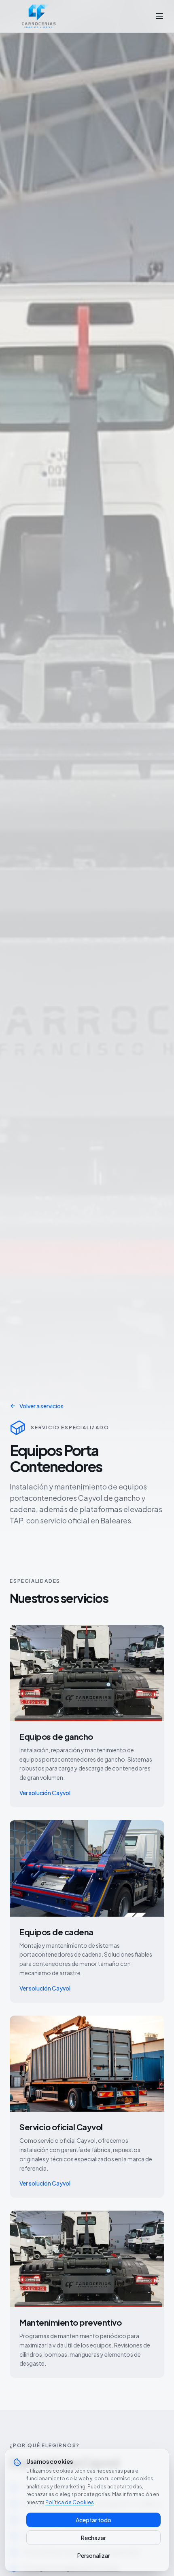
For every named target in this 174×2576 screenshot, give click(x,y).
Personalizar (94, 2555)
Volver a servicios (41, 1406)
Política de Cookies (70, 2502)
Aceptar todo (93, 2520)
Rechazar (93, 2538)
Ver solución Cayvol (45, 1793)
